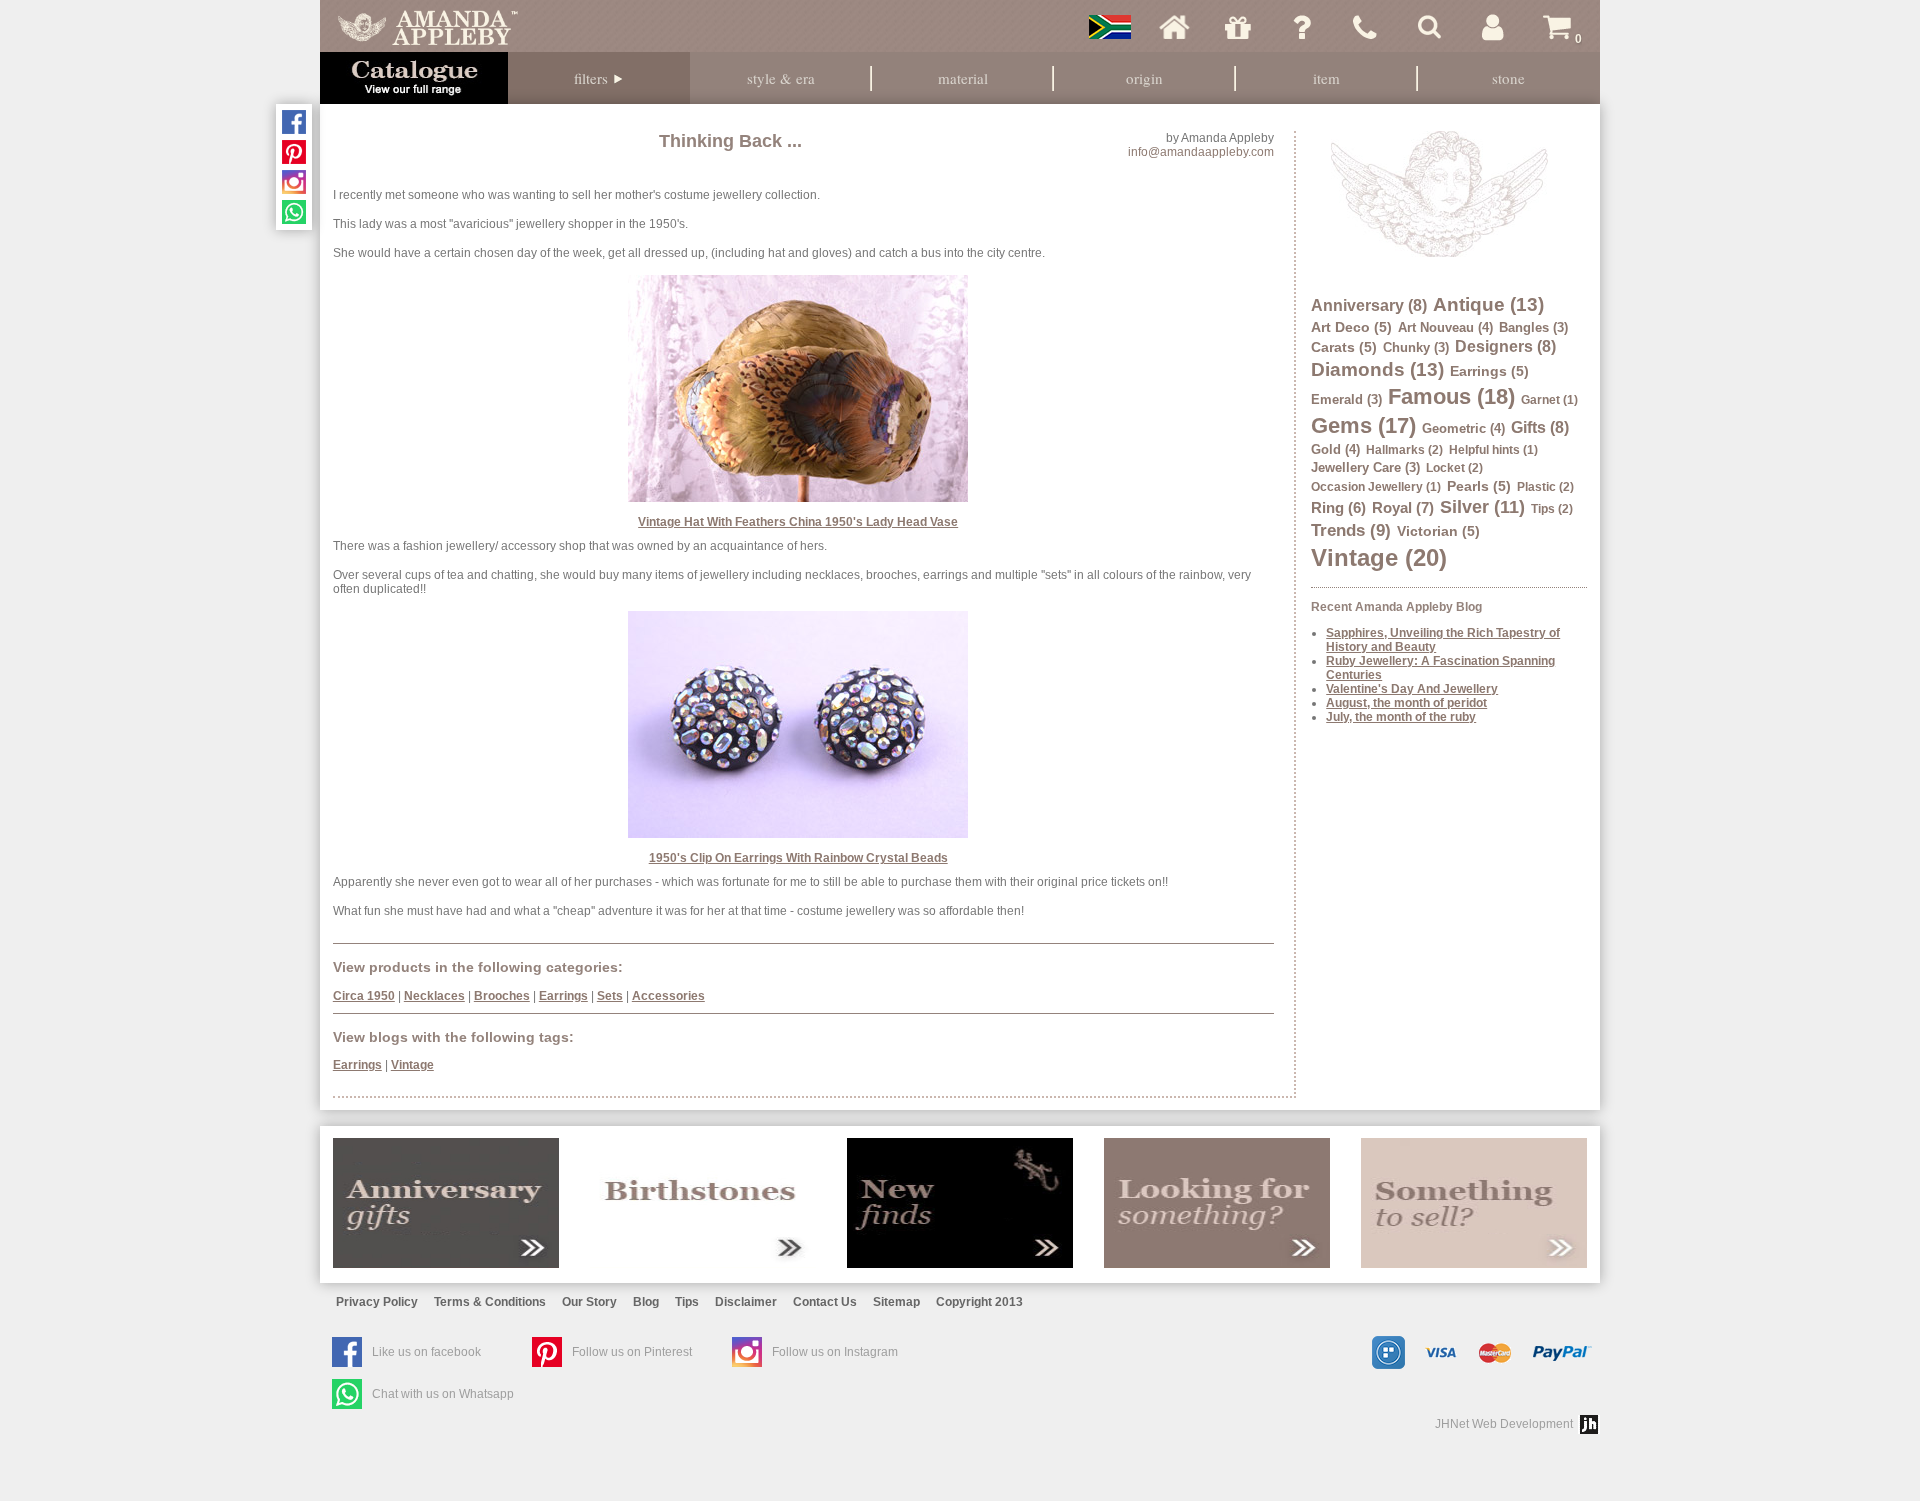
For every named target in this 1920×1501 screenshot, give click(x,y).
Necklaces (434, 996)
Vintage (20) (1379, 557)
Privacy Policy (377, 1302)
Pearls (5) (1479, 486)
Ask (1302, 27)
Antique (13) (1488, 304)
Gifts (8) (1540, 427)
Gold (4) (1335, 449)
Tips (687, 1302)
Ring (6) (1338, 507)
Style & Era (781, 78)
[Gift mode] (1238, 27)
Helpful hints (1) (1493, 450)
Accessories (668, 996)
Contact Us (825, 1302)
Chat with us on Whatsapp (443, 1394)
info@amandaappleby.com (1201, 152)
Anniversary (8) (1369, 305)
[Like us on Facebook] (294, 122)
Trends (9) (1351, 530)
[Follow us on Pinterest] (294, 152)
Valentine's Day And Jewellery (1412, 689)
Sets (610, 996)
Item (1326, 78)
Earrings (563, 996)
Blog (646, 1302)
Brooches (502, 996)
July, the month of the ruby (1401, 717)
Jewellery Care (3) (1365, 467)
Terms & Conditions (490, 1302)
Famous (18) (1451, 396)
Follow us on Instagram (835, 1352)
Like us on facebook (426, 1352)
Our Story (589, 1302)
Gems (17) (1363, 425)
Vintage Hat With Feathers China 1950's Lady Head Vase (798, 522)
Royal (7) (1403, 507)
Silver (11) (1482, 507)
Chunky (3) (1416, 347)
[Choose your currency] (1110, 27)
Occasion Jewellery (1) (1376, 487)
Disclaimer (746, 1302)
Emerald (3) (1346, 399)
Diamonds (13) (1377, 369)
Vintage (412, 1065)
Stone (1508, 78)
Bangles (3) (1533, 327)
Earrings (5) (1489, 371)
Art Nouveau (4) (1445, 327)
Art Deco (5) (1351, 327)
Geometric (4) (1463, 428)
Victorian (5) (1438, 531)
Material (963, 78)
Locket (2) (1454, 468)
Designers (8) (1505, 346)
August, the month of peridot (1406, 703)
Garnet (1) (1549, 400)
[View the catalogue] (414, 78)
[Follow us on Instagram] (294, 182)
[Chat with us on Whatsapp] (294, 212)
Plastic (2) (1545, 487)
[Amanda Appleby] (428, 27)
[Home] (1174, 27)
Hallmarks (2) (1404, 450)
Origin (1144, 78)
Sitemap (896, 1302)
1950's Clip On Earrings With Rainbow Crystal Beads (798, 858)
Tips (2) (1552, 509)
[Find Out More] (446, 1203)
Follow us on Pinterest (632, 1352)
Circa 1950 (364, 996)
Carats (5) (1344, 347)
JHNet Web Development (1504, 1424)
